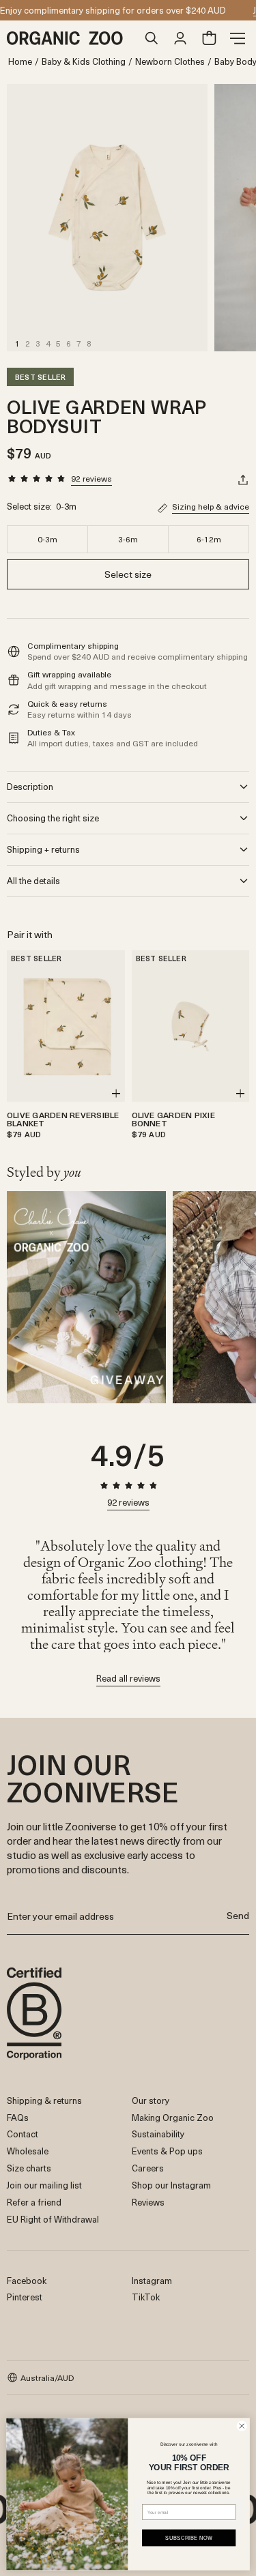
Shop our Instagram (171, 2185)
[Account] (180, 38)
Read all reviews (128, 1679)
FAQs (18, 2117)
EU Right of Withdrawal (53, 2219)
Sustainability (158, 2134)
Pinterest (25, 2297)
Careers (148, 2168)
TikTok (146, 2297)
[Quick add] (116, 1094)
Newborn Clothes (170, 62)
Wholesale (28, 2151)
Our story (151, 2100)
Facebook (27, 2280)
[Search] (152, 38)
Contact (23, 2134)
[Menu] (238, 38)
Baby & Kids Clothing (84, 62)
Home (20, 62)
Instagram (152, 2280)
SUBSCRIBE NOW (189, 2537)
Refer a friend (34, 2202)
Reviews (148, 2202)
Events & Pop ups (167, 2151)
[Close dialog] (242, 2426)
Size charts (29, 2168)
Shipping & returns (44, 2100)
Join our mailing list (44, 2185)
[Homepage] (72, 38)
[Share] (243, 480)
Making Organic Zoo (173, 2117)
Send (238, 1915)
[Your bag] (209, 38)
